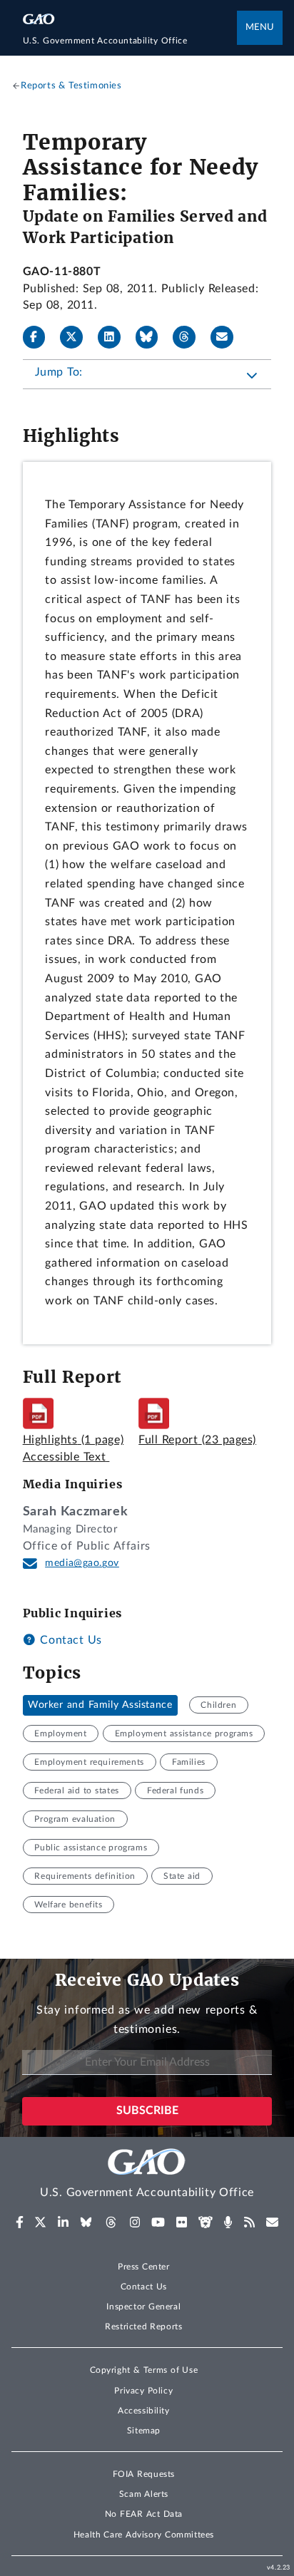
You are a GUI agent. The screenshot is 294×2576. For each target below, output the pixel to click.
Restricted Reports (143, 2327)
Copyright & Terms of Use (144, 2370)
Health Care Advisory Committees (144, 2535)
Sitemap (144, 2431)
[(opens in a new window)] (20, 2222)
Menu (260, 27)
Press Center (144, 2267)
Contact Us (69, 1640)
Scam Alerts (144, 2494)
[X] (77, 337)
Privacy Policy (143, 2391)
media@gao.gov (82, 1563)
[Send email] (228, 337)
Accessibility (144, 2411)
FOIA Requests (144, 2474)
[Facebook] (40, 337)
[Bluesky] (153, 337)
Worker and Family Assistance (100, 1705)
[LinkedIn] (115, 337)
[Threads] (190, 337)
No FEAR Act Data (144, 2514)
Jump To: (59, 372)
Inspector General (143, 2307)
